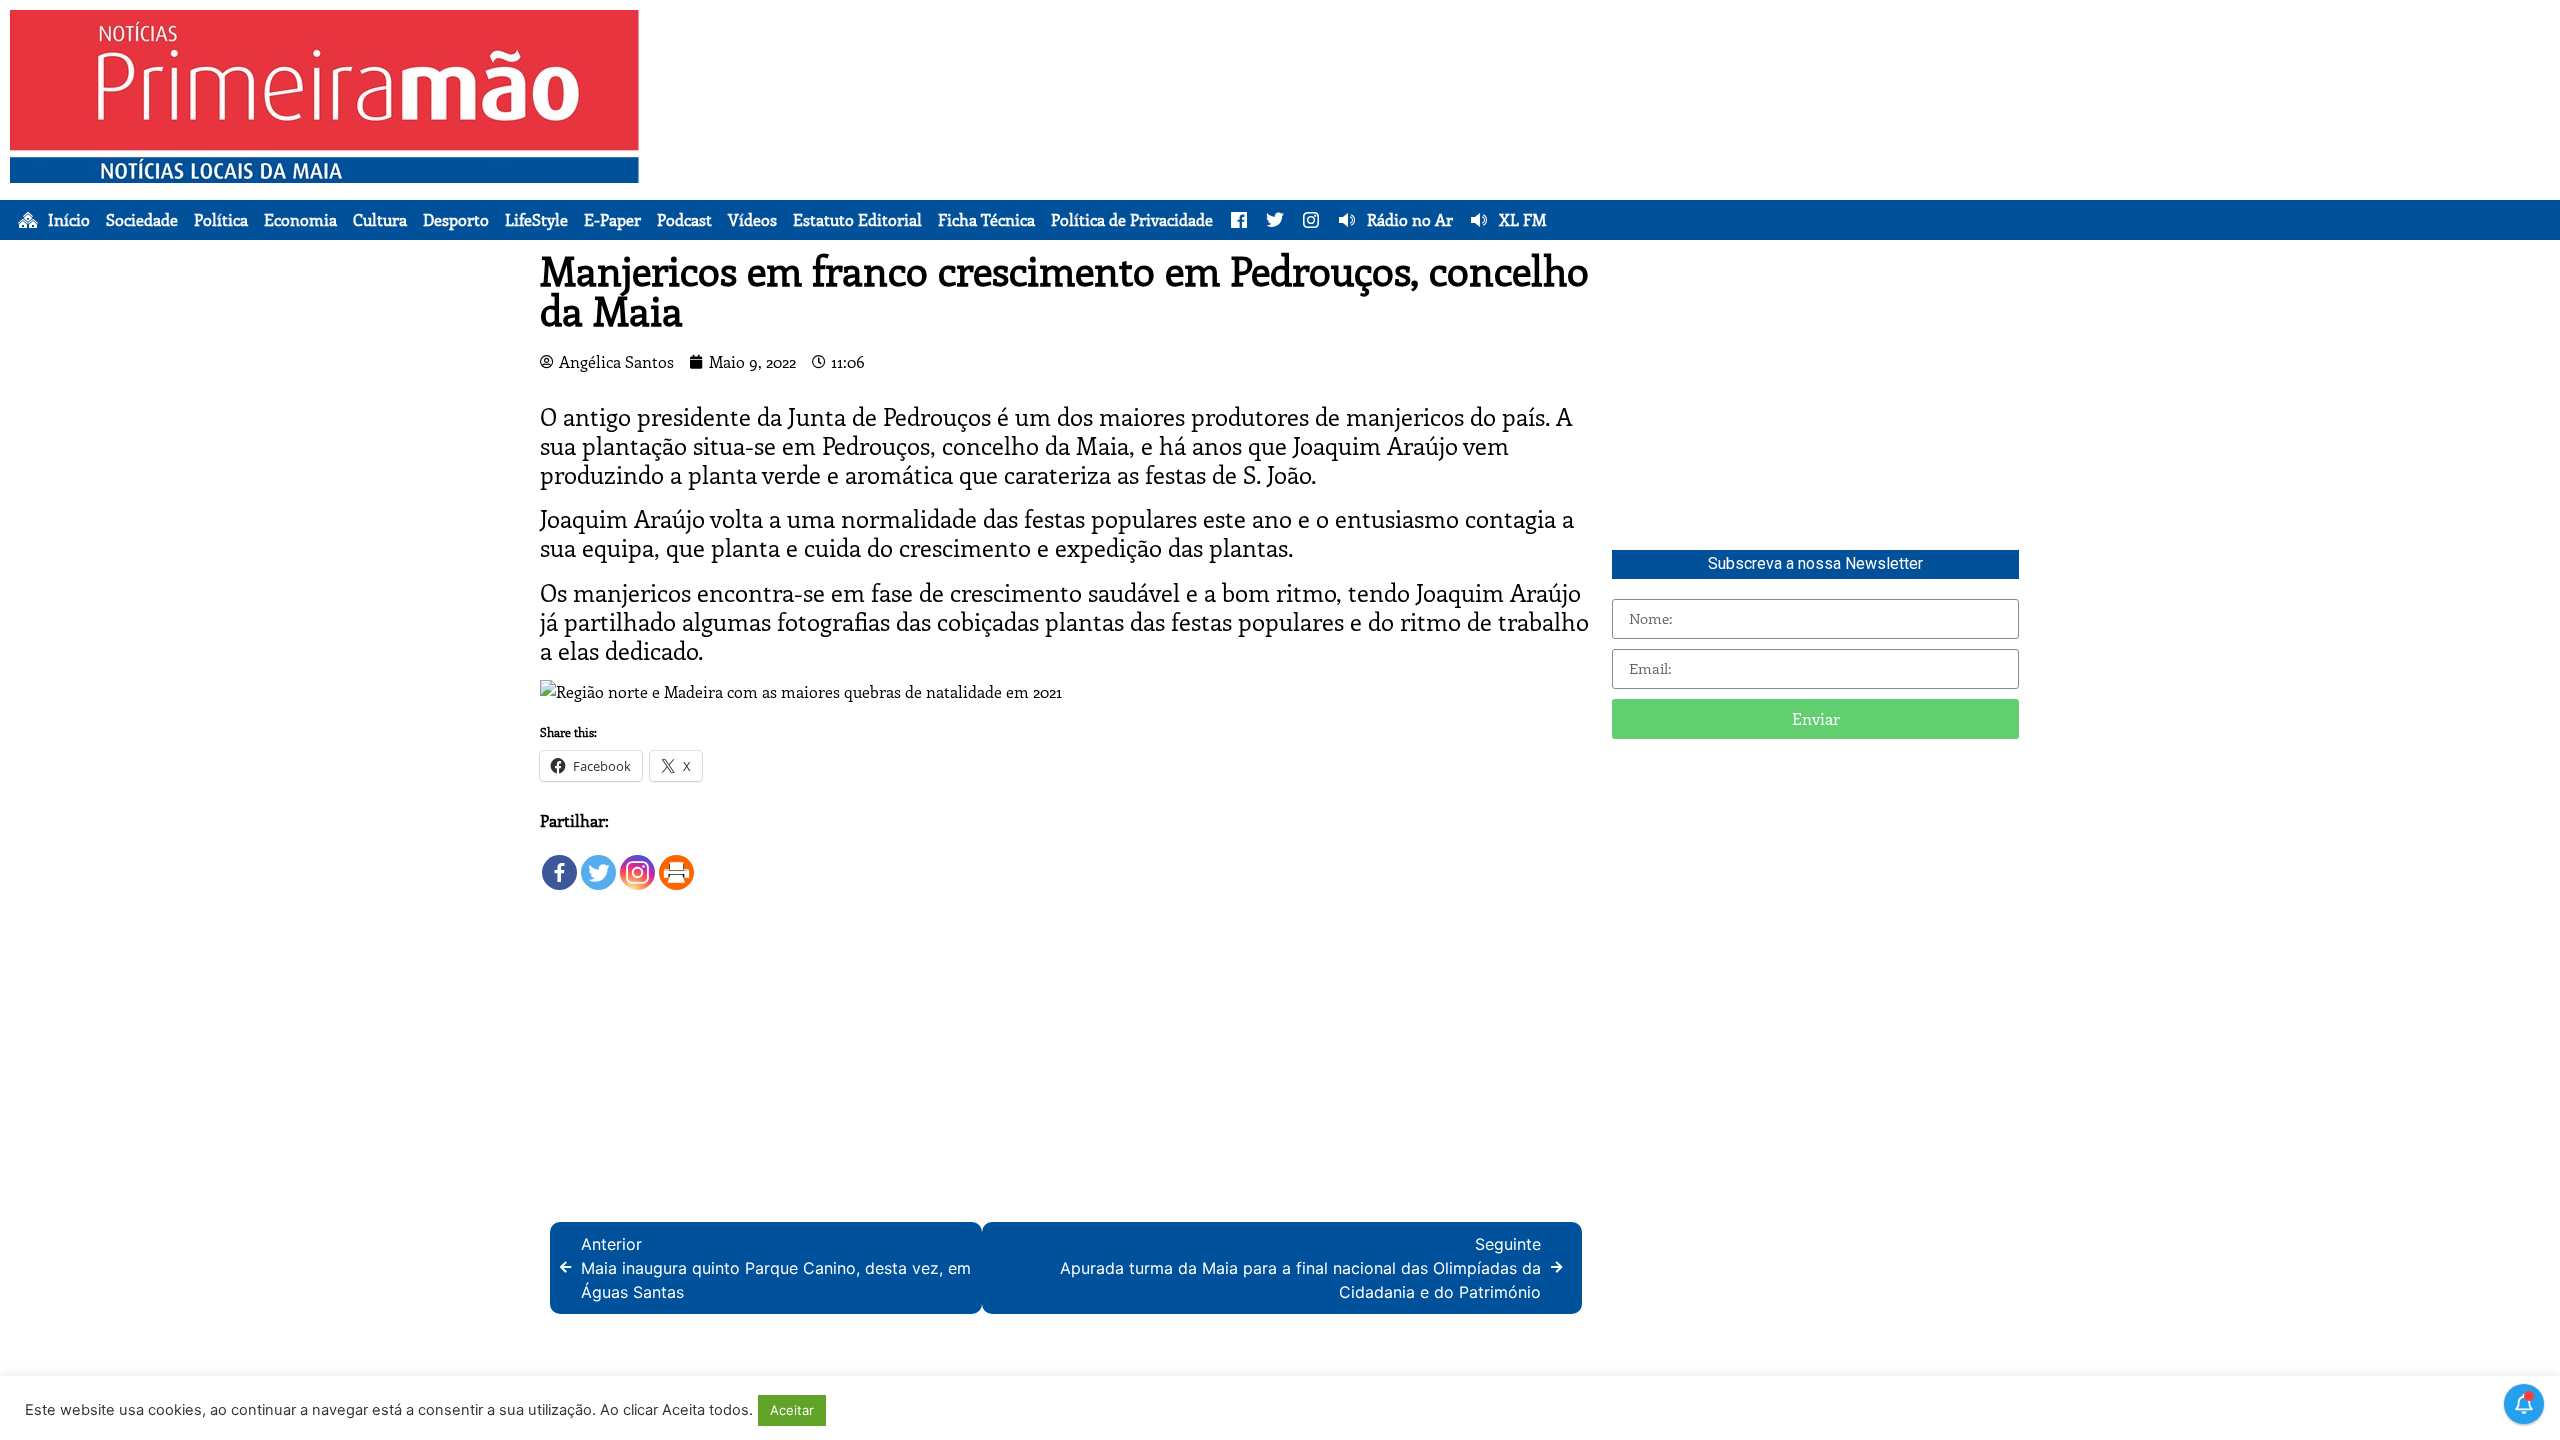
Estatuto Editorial (857, 220)
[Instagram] (637, 862)
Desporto (456, 220)
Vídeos (752, 220)
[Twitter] (598, 862)
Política (221, 220)
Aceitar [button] (792, 1410)
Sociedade (142, 220)
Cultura (380, 220)
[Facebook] (559, 862)
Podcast (684, 220)
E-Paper (612, 220)
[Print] (676, 862)
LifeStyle (536, 220)
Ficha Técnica (986, 220)
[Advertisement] (1641, 150)
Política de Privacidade (1132, 220)
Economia (300, 220)
